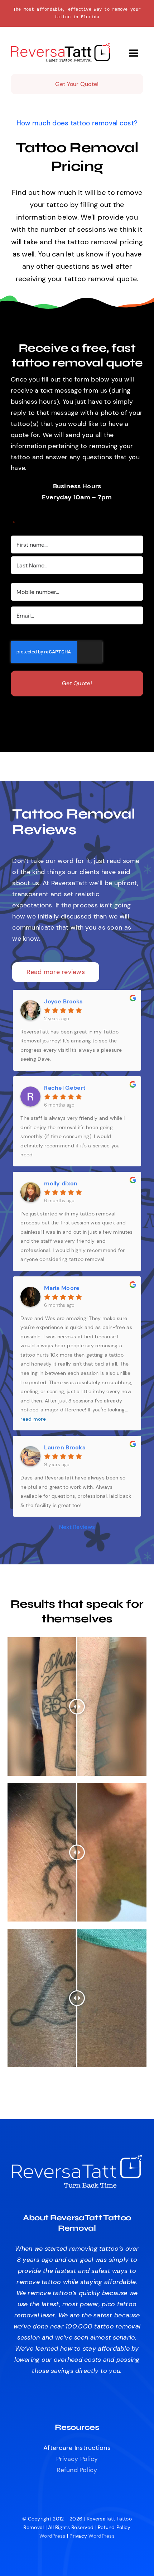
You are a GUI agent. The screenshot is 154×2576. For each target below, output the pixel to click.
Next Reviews (77, 1527)
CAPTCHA (25, 636)
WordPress (52, 2536)
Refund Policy (77, 2470)
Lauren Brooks (65, 1447)
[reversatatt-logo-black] (61, 46)
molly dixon (61, 1183)
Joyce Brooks (63, 1001)
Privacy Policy (77, 2459)
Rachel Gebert (65, 1088)
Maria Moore (62, 1288)
